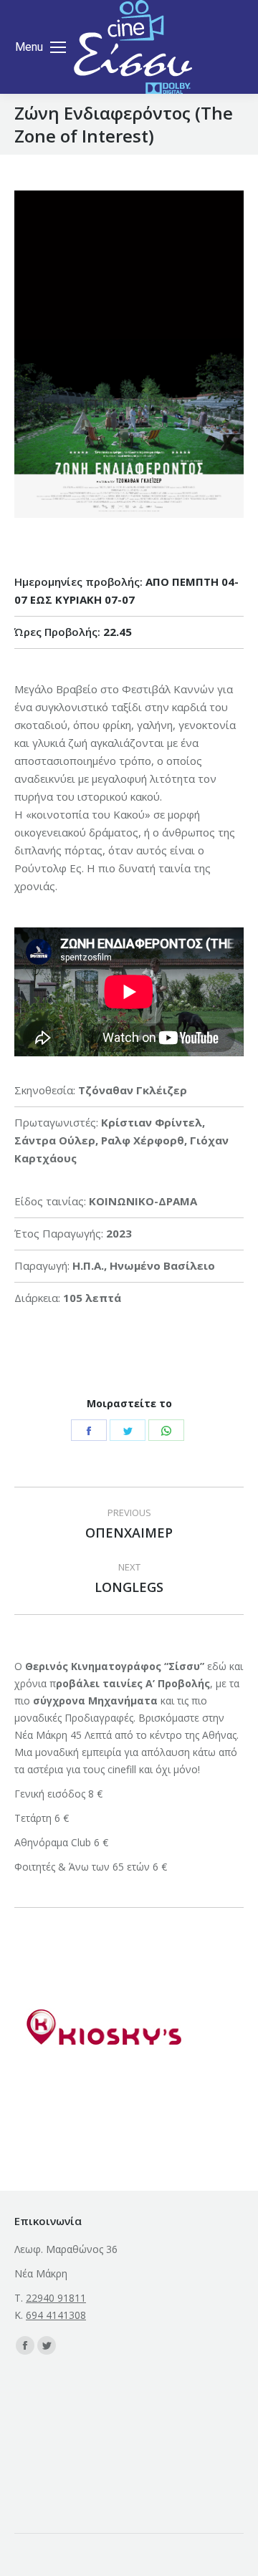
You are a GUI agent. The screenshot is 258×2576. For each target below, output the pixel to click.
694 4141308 (56, 2315)
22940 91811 (56, 2298)
